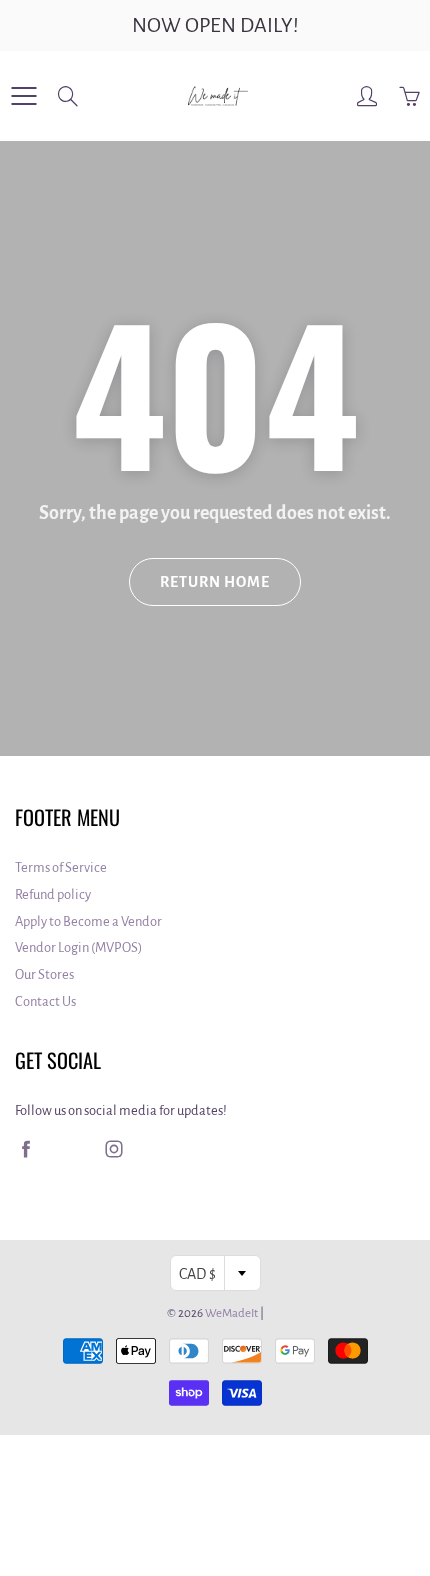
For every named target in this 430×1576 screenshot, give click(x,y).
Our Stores (44, 974)
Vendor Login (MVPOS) (78, 947)
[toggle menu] (23, 96)
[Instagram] (113, 1149)
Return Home (215, 582)
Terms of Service (61, 867)
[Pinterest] (69, 1149)
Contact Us (45, 1001)
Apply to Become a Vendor (88, 921)
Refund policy (53, 894)
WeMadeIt (231, 1313)
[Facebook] (25, 1149)
